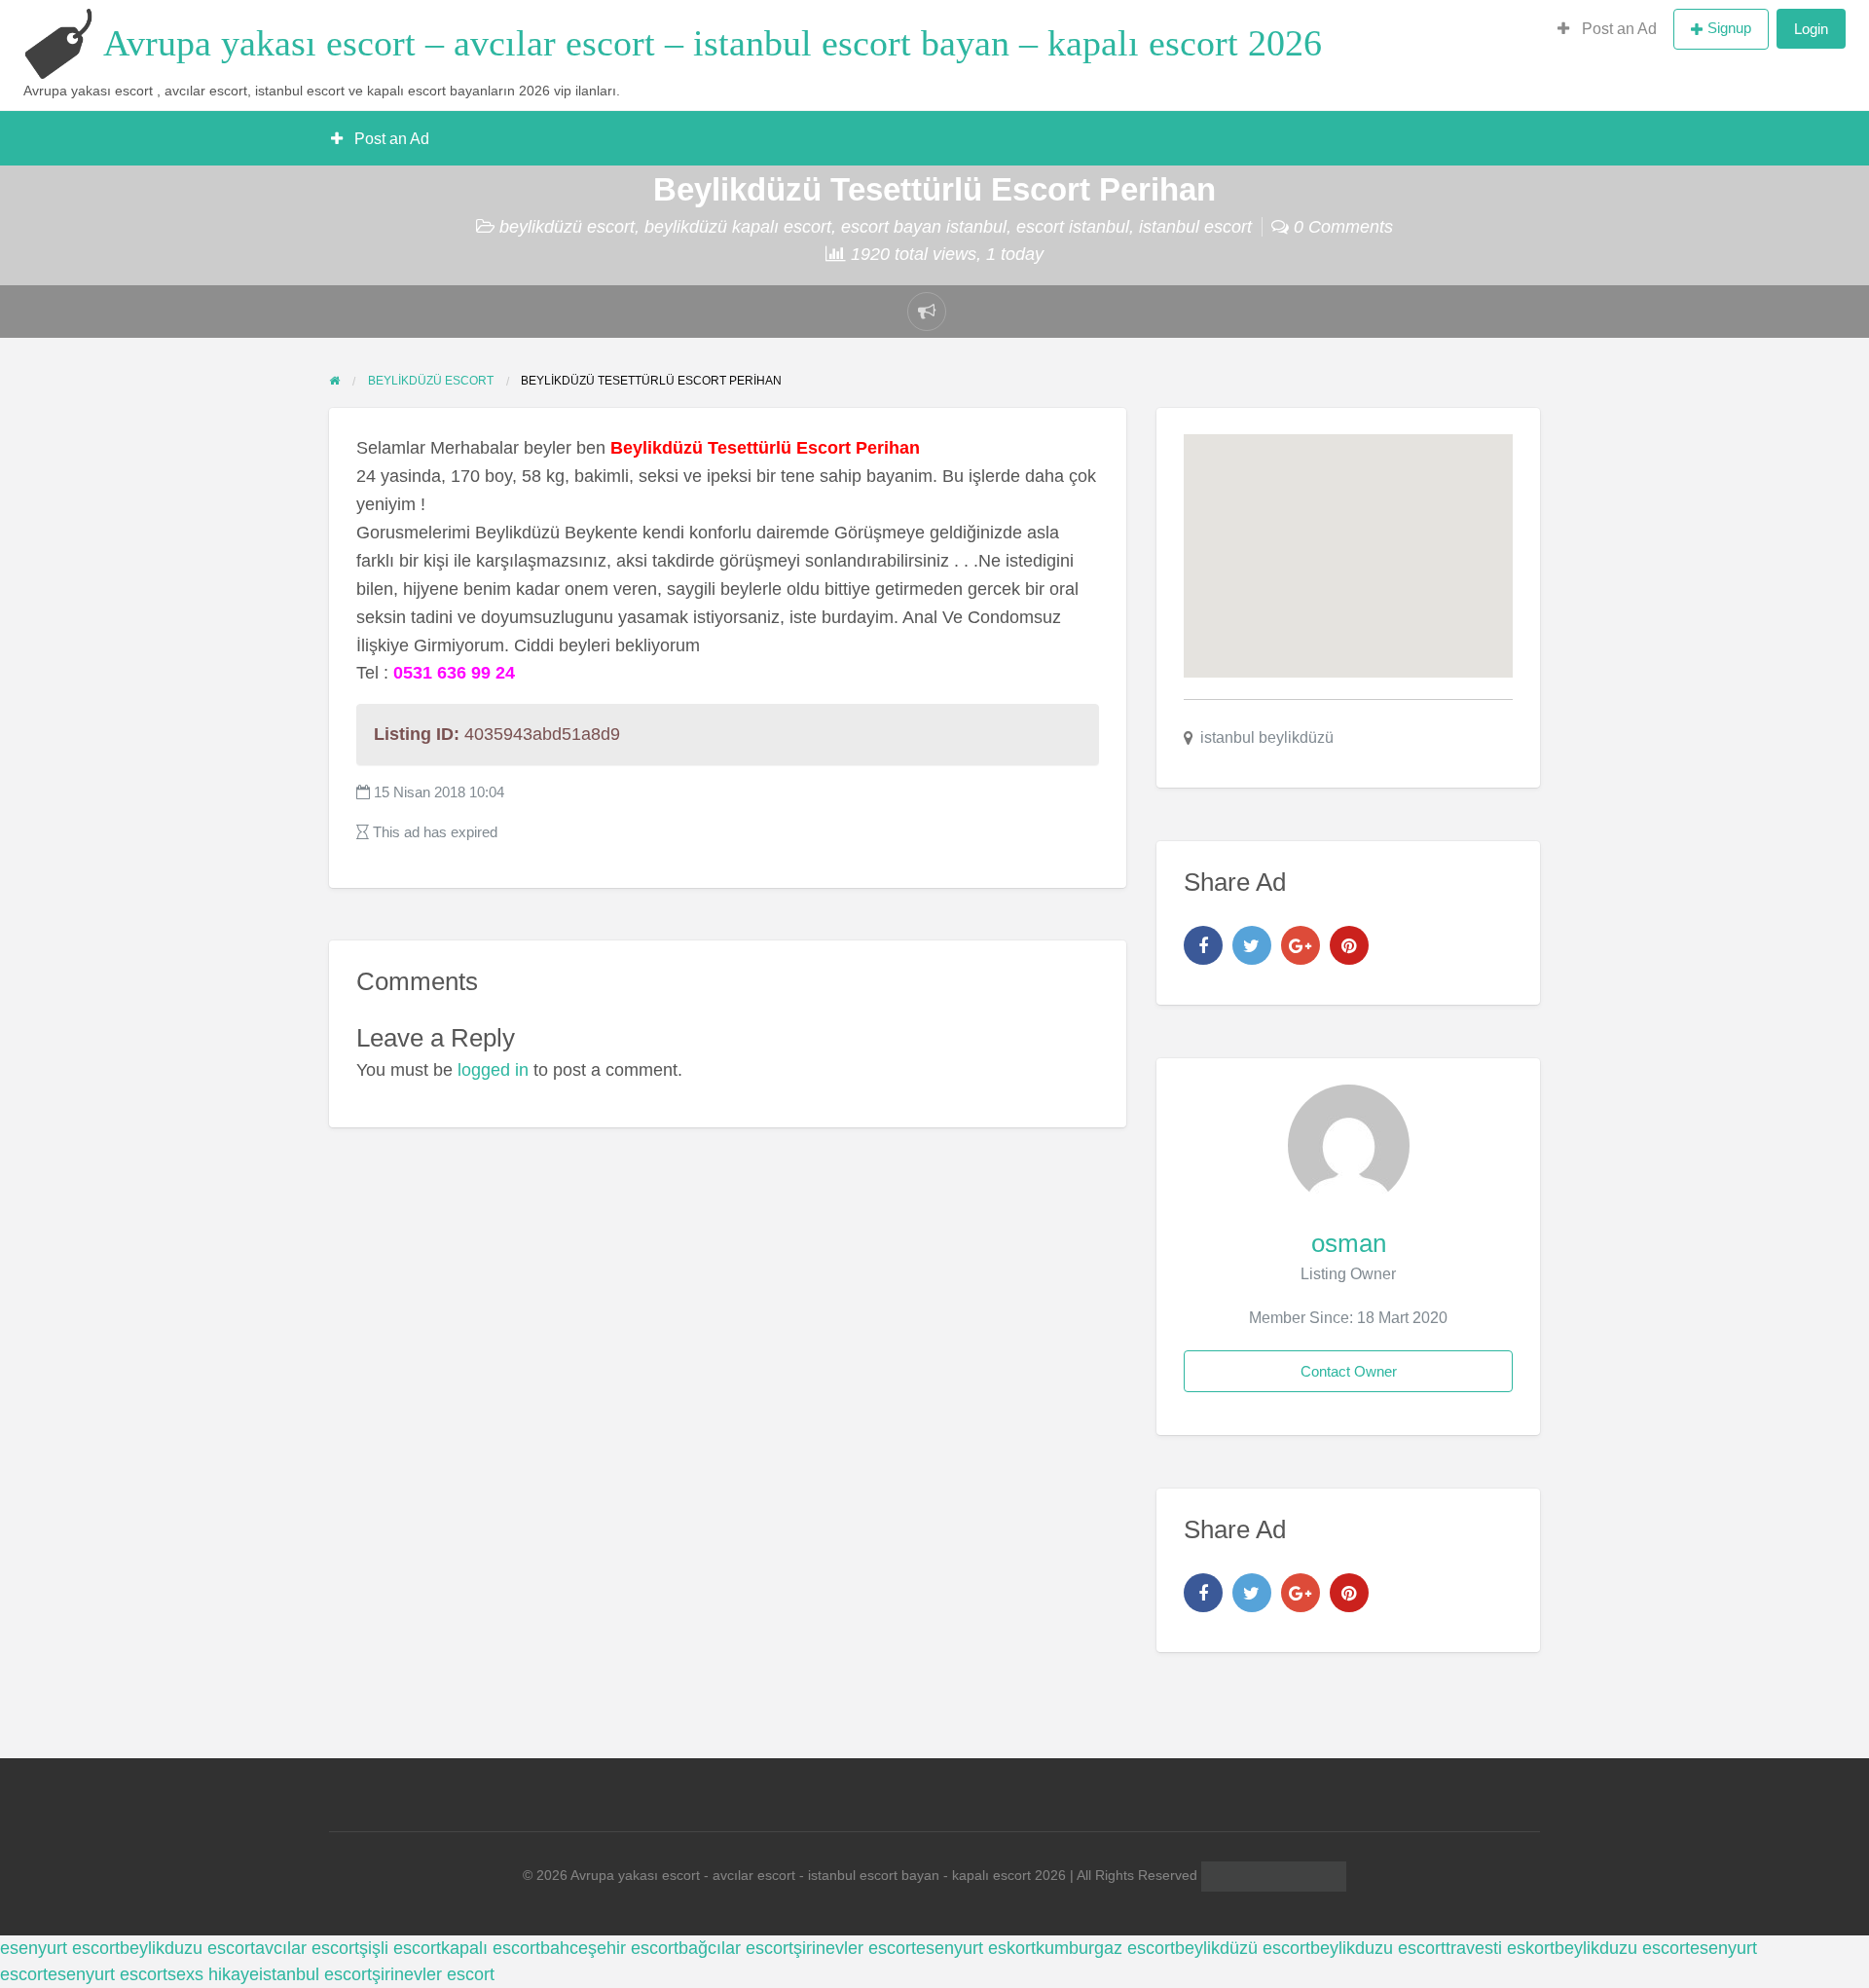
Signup (1729, 28)
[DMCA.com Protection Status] (1272, 1876)
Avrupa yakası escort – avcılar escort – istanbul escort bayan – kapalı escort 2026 (713, 43)
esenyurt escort (60, 1948)
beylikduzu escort (187, 1948)
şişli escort (400, 1948)
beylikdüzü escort (567, 227)
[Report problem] (927, 312)
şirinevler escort (855, 1948)
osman (1349, 1243)
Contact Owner (1349, 1371)
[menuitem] (1607, 29)
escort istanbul (1073, 227)
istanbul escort (1195, 227)
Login (1811, 29)
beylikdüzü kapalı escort (738, 227)
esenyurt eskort (976, 1948)
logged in (493, 1070)
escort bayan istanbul (924, 227)
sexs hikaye (213, 1974)
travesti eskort (1500, 1948)
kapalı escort (491, 1948)
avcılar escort (307, 1948)
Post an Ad (1617, 29)
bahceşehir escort (609, 1948)
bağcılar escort (736, 1948)
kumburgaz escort (1105, 1948)
